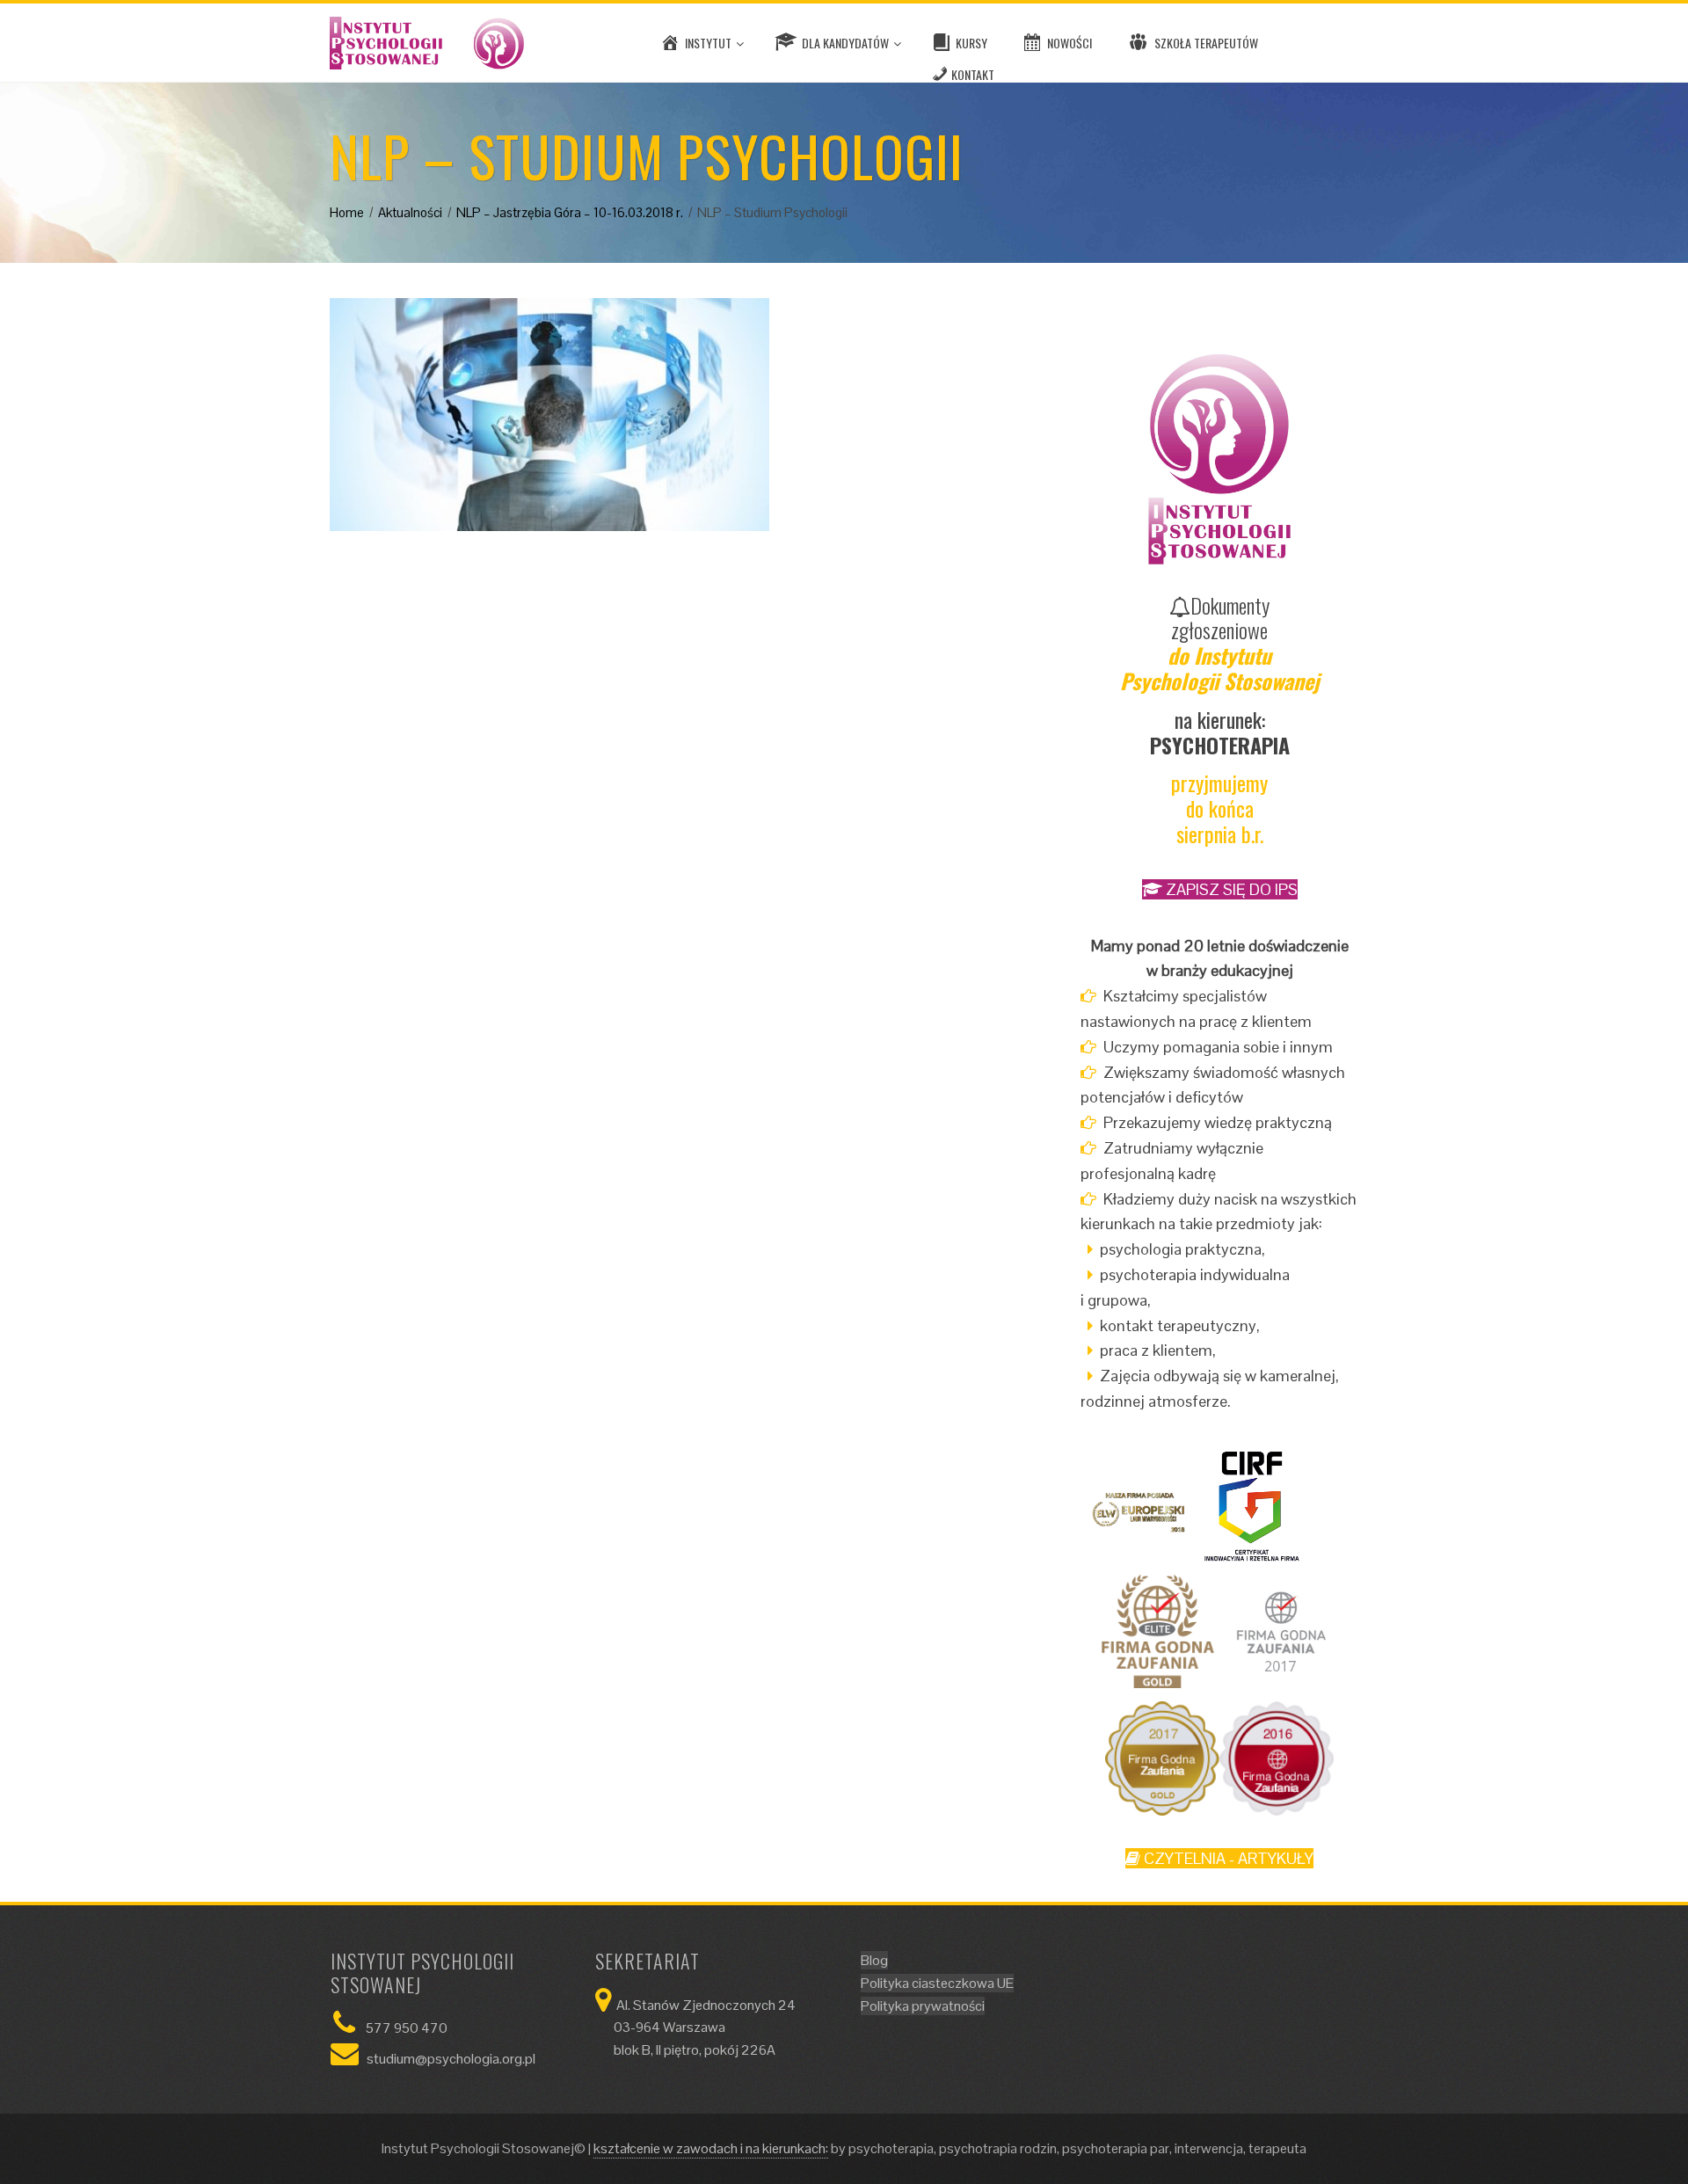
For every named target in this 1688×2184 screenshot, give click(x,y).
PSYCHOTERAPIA (1220, 745)
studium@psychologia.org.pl (451, 2059)
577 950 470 (407, 2028)
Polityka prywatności (923, 2006)
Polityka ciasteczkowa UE (937, 1983)
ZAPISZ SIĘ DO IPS (1230, 889)
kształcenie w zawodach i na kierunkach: (711, 2148)
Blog (874, 1960)
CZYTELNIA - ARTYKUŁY (1227, 1858)
